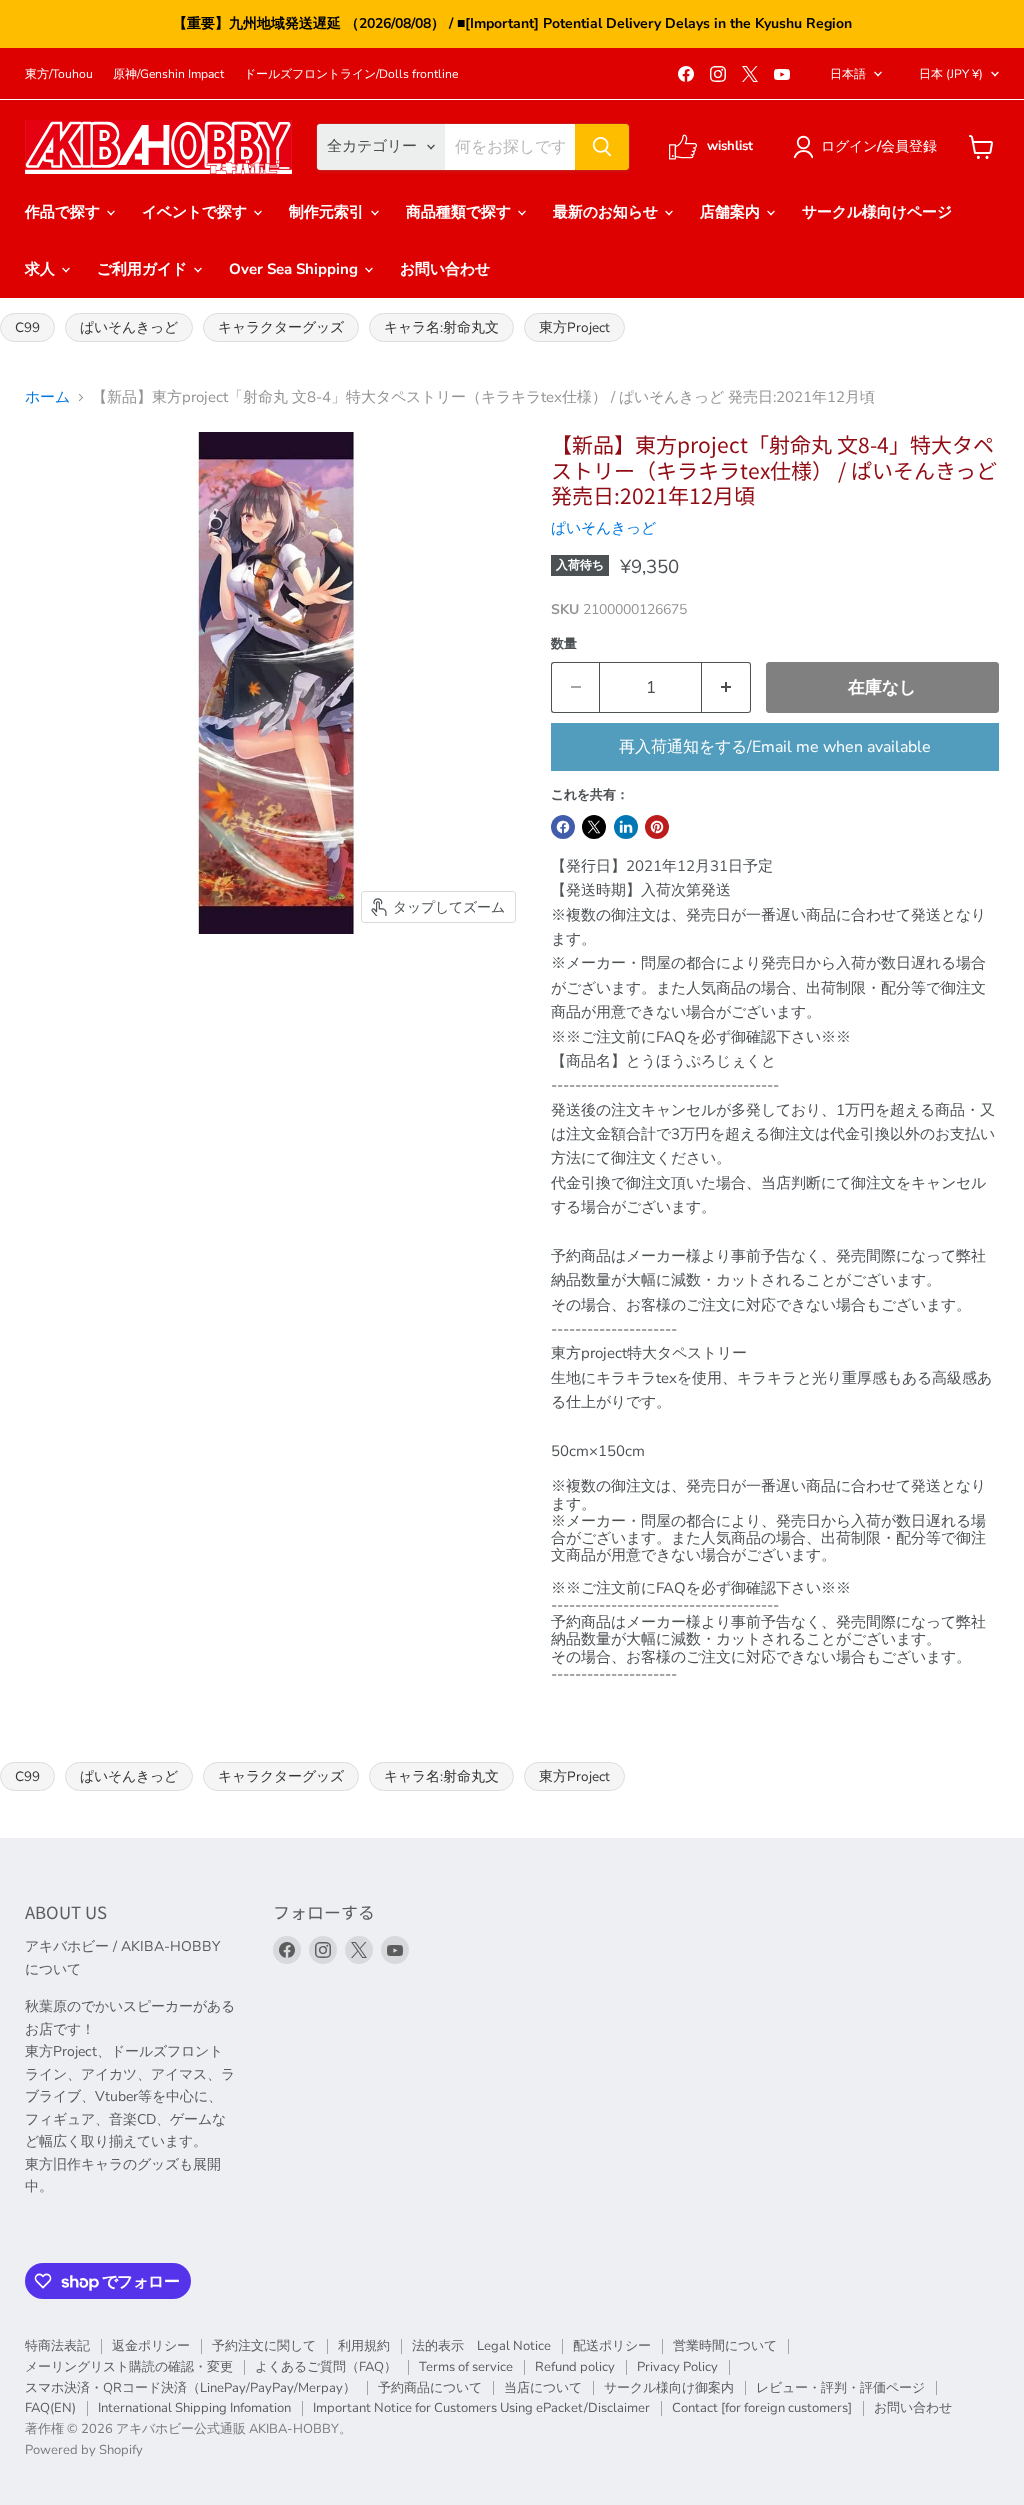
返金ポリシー (151, 2346)
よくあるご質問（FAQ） (326, 2367)
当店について (543, 2388)
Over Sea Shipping (295, 269)
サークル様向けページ (877, 212)
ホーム (47, 397)
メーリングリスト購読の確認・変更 (129, 2367)
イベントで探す (196, 212)
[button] (868, 147)
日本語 (848, 74)
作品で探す (64, 212)
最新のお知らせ (607, 212)
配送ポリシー (612, 2346)
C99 (27, 327)
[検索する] (602, 147)
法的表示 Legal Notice (481, 2346)
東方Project (574, 327)
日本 (951, 74)
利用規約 (364, 2346)
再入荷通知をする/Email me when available (775, 747)
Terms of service (466, 2367)
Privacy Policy (677, 2367)
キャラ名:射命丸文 (441, 327)
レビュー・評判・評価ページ (840, 2388)
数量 (564, 644)
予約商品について (430, 2388)
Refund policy (575, 2367)
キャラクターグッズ (281, 327)
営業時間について (725, 2346)
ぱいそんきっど (129, 327)
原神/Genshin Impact (168, 74)
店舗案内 (732, 212)
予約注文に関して (264, 2346)
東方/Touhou (59, 74)
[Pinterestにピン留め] (657, 827)
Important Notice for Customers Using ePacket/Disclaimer (481, 2408)
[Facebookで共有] (563, 827)
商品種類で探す (460, 212)
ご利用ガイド (144, 269)
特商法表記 (57, 2346)
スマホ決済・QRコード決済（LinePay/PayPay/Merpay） (190, 2388)
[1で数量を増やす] (726, 687)
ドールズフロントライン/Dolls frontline (351, 74)
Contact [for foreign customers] (762, 2408)
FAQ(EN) (50, 2408)
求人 (42, 269)
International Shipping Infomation (194, 2408)
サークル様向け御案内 (669, 2388)
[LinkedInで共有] (626, 827)
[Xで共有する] (594, 827)
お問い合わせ (445, 269)
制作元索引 (328, 212)
